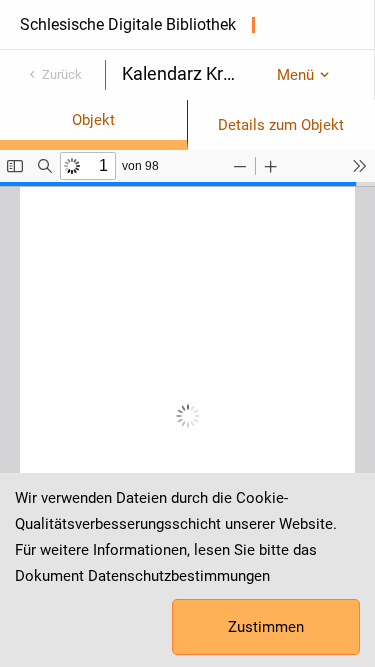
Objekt (93, 120)
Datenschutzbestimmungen (179, 576)
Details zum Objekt (281, 125)
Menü (295, 75)
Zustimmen (266, 627)
